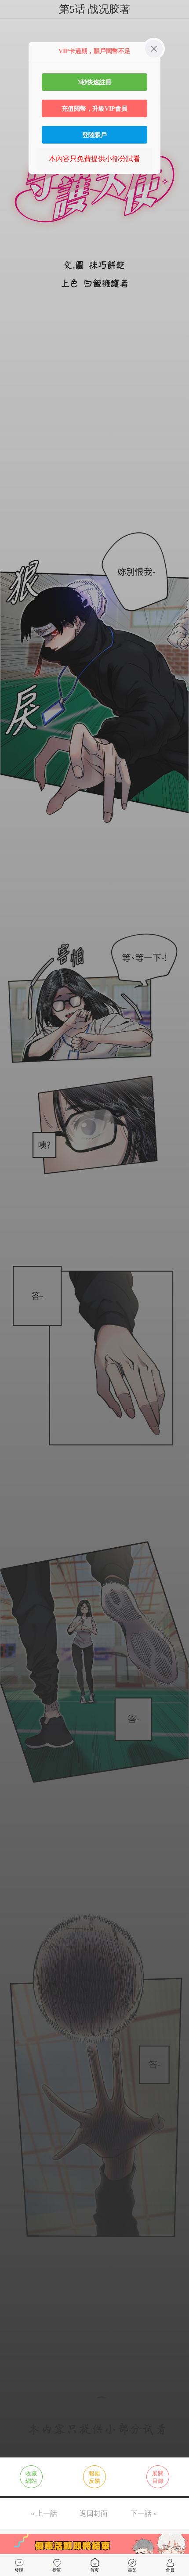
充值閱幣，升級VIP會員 (94, 108)
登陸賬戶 (94, 135)
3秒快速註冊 (95, 82)
